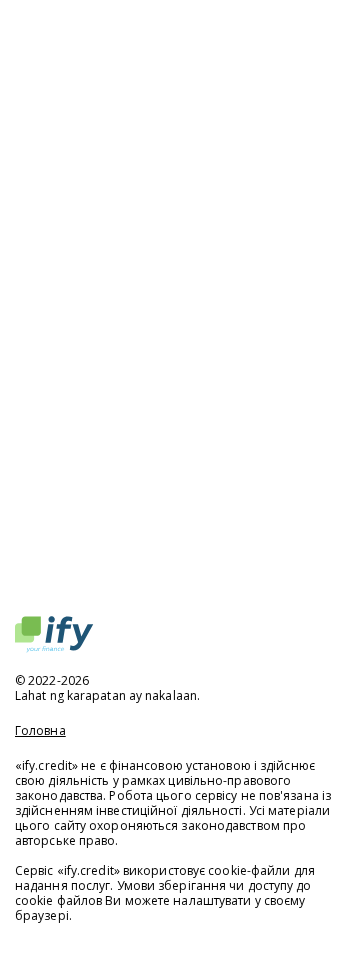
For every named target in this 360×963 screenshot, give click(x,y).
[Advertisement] (180, 315)
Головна (40, 730)
